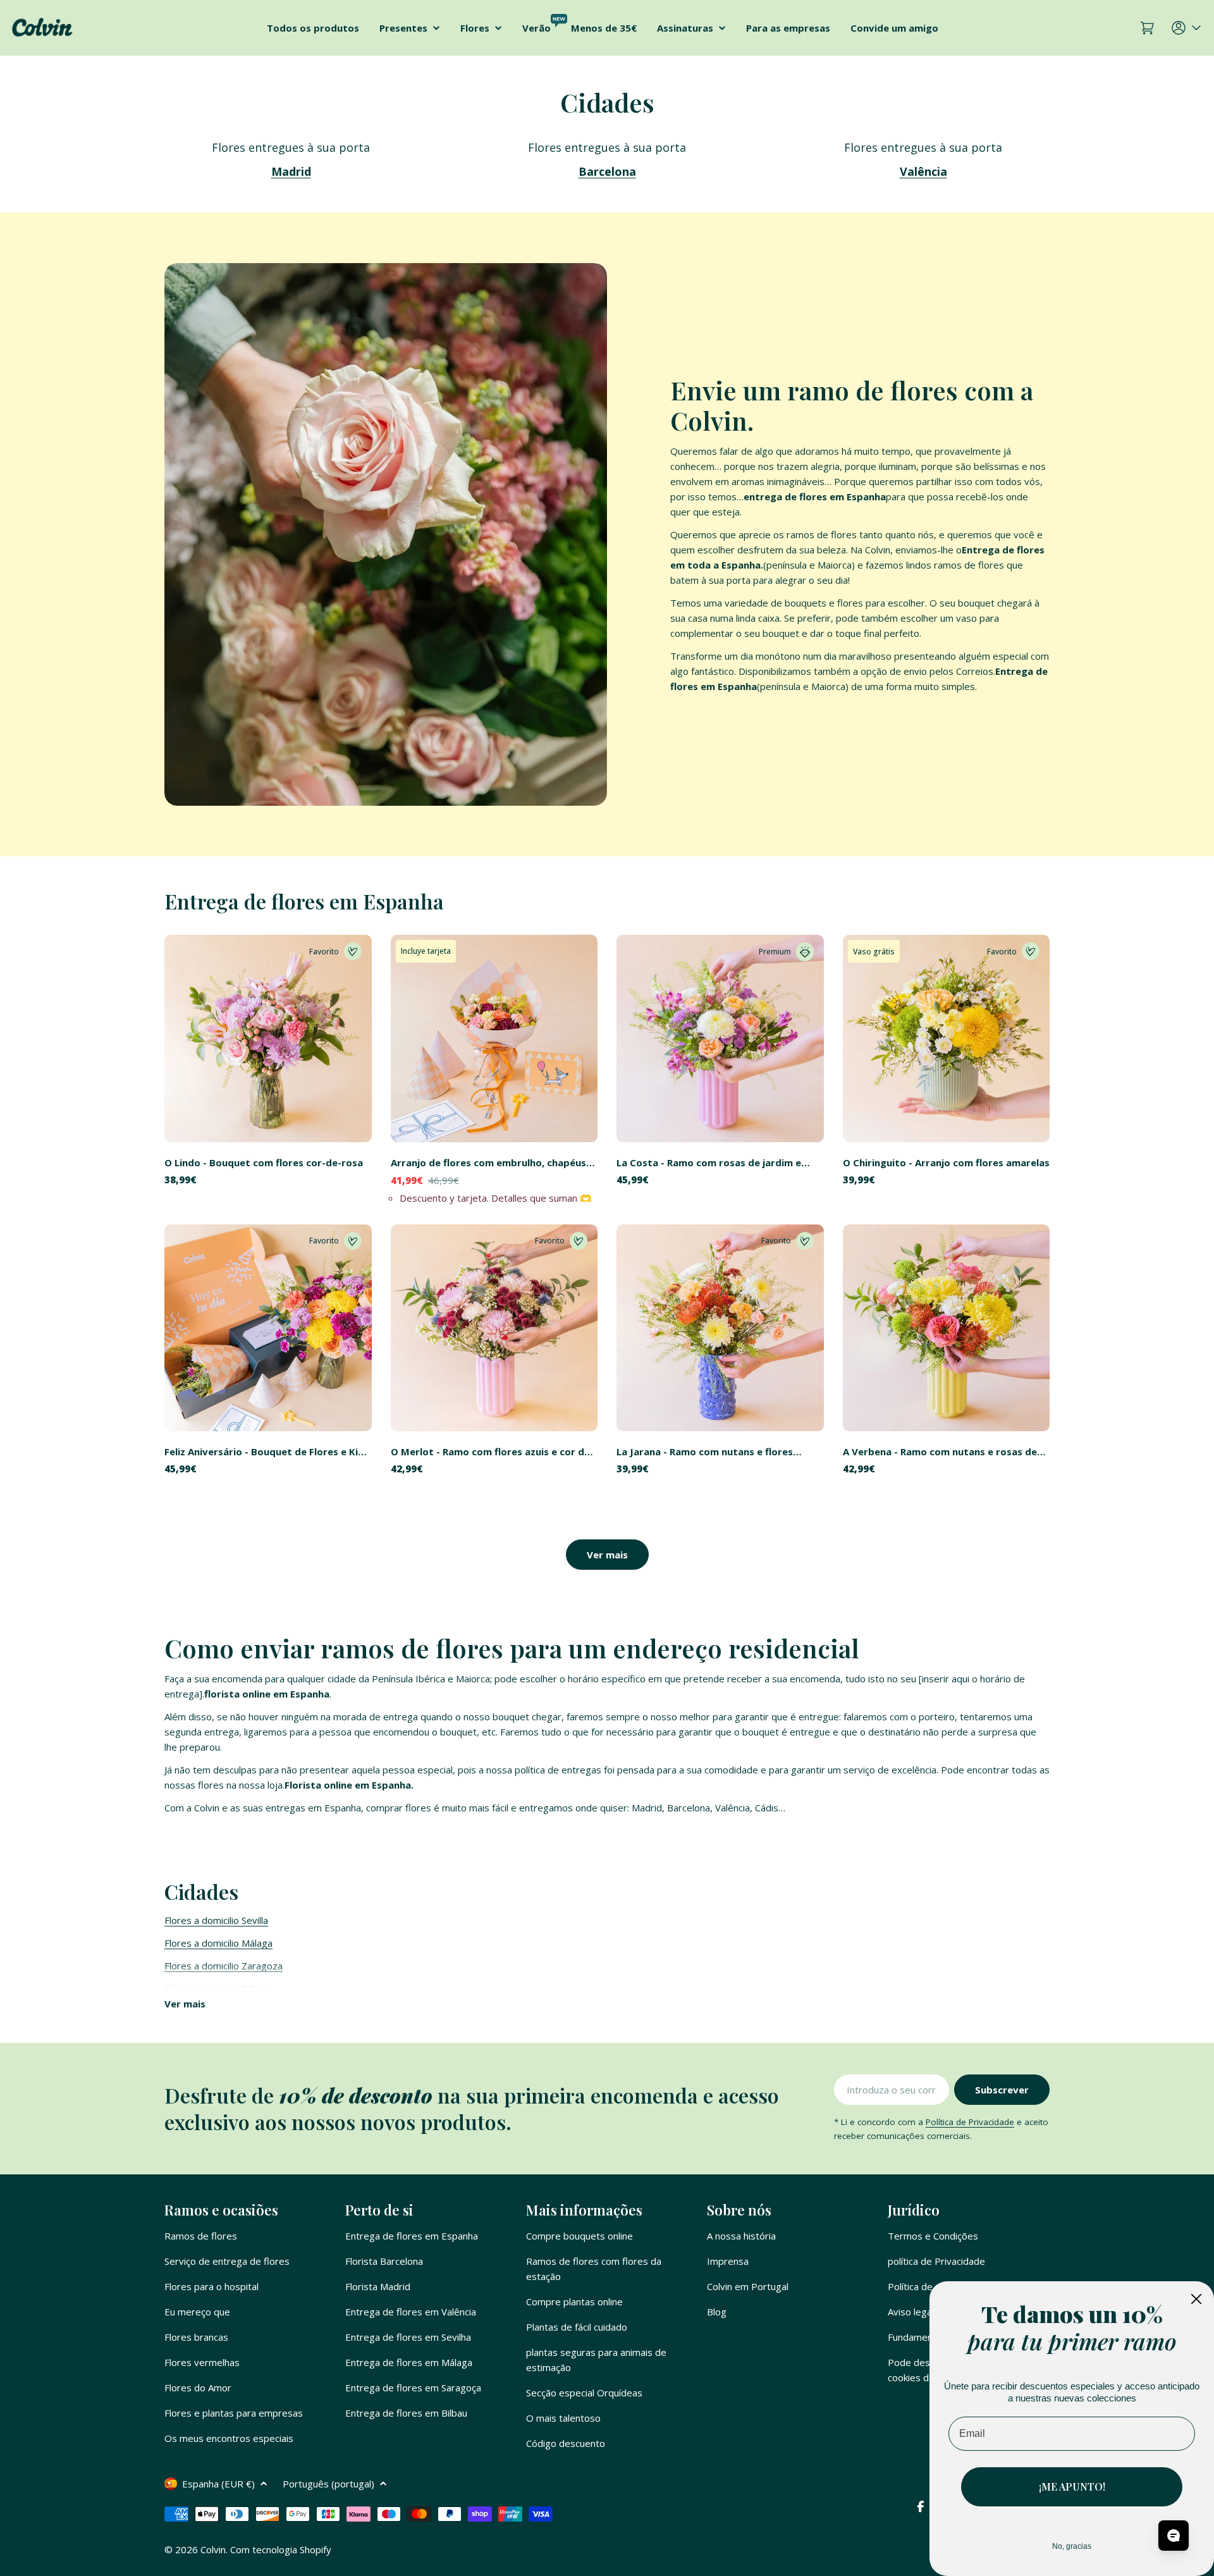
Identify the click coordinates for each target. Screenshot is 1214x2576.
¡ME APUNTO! (1072, 2487)
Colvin (213, 2549)
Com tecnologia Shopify (281, 2549)
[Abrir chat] (1174, 2536)
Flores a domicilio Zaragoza (224, 1966)
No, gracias (1072, 2546)
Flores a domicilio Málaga (218, 1943)
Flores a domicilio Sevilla (216, 1920)
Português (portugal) (328, 2484)
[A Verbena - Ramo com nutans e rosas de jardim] (947, 1328)
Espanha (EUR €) (218, 2484)
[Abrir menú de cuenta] (1187, 28)
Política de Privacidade (970, 2122)
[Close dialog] (1196, 2299)
